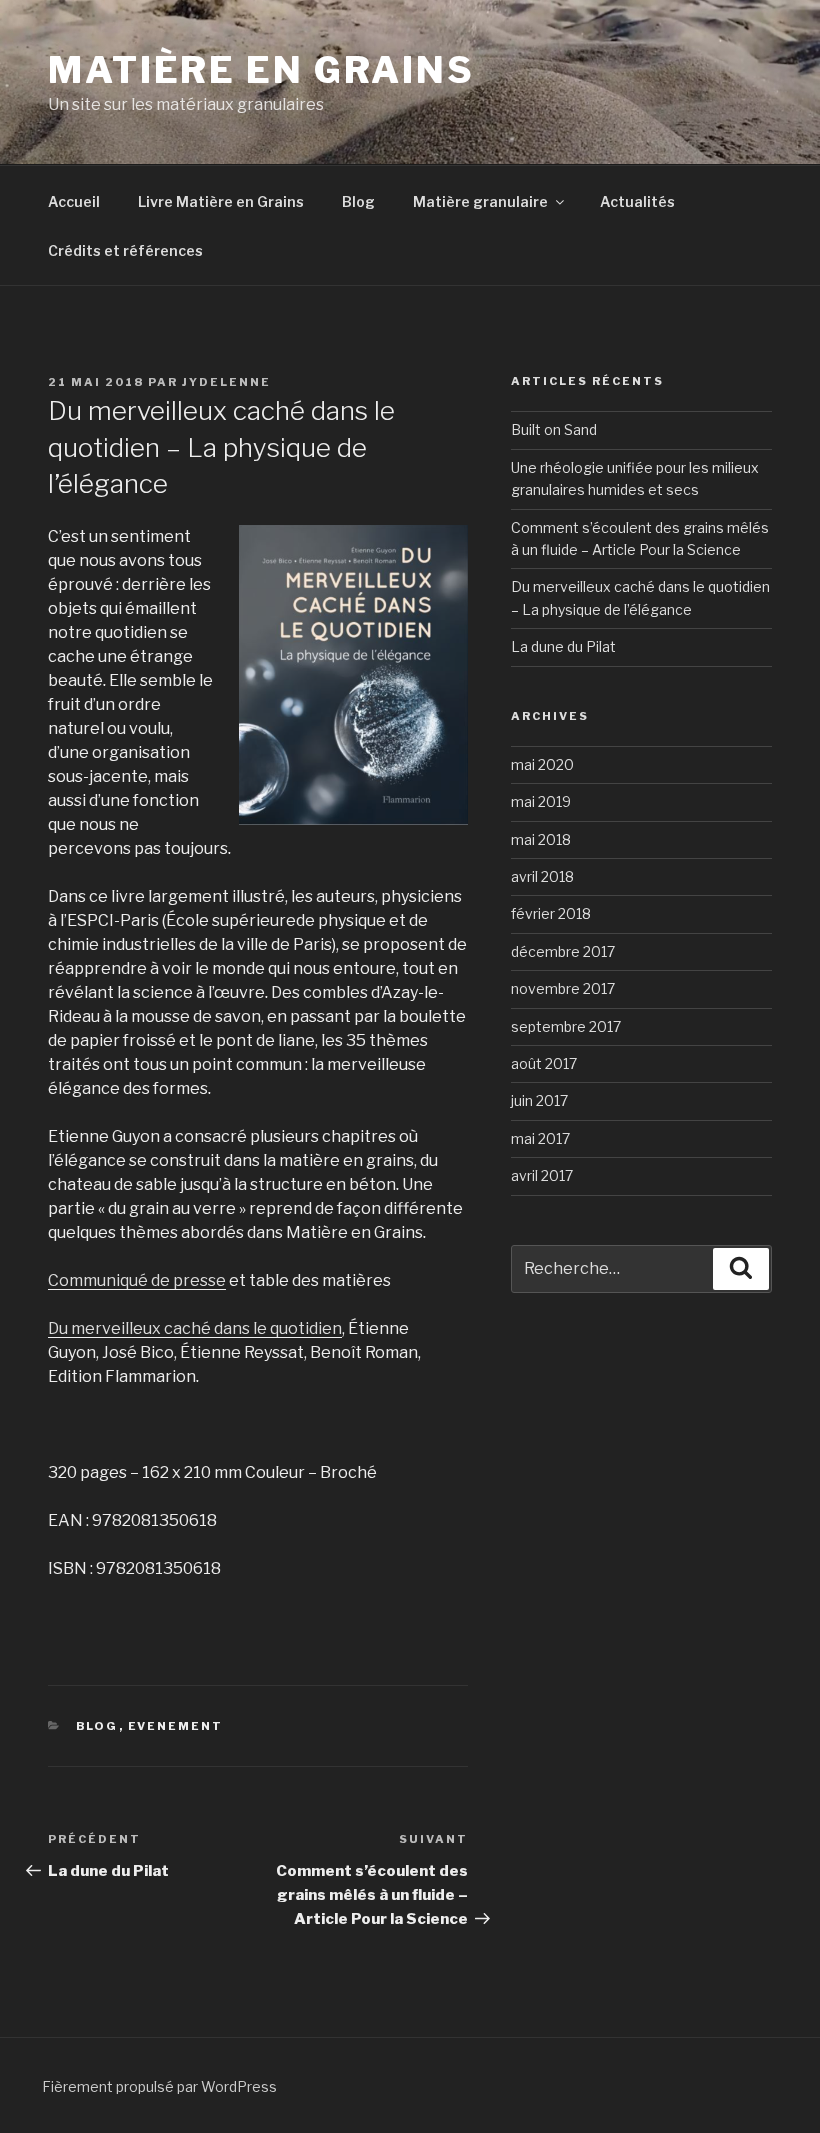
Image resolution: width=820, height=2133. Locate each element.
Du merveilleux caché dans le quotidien (195, 1328)
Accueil (74, 201)
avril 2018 (542, 876)
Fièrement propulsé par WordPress (159, 2086)
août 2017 (544, 1063)
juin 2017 (539, 1100)
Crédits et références (125, 250)
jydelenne (226, 382)
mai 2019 (541, 801)
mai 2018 (541, 839)
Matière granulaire (480, 201)
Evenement (176, 1726)
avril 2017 (542, 1175)
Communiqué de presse (137, 1280)
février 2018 (551, 913)
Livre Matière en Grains (221, 201)
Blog (358, 201)
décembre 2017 (563, 951)
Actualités (637, 201)
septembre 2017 (566, 1026)
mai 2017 (540, 1138)
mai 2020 (542, 764)
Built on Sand (554, 429)
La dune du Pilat (563, 646)
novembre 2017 (563, 988)
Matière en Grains (261, 70)
